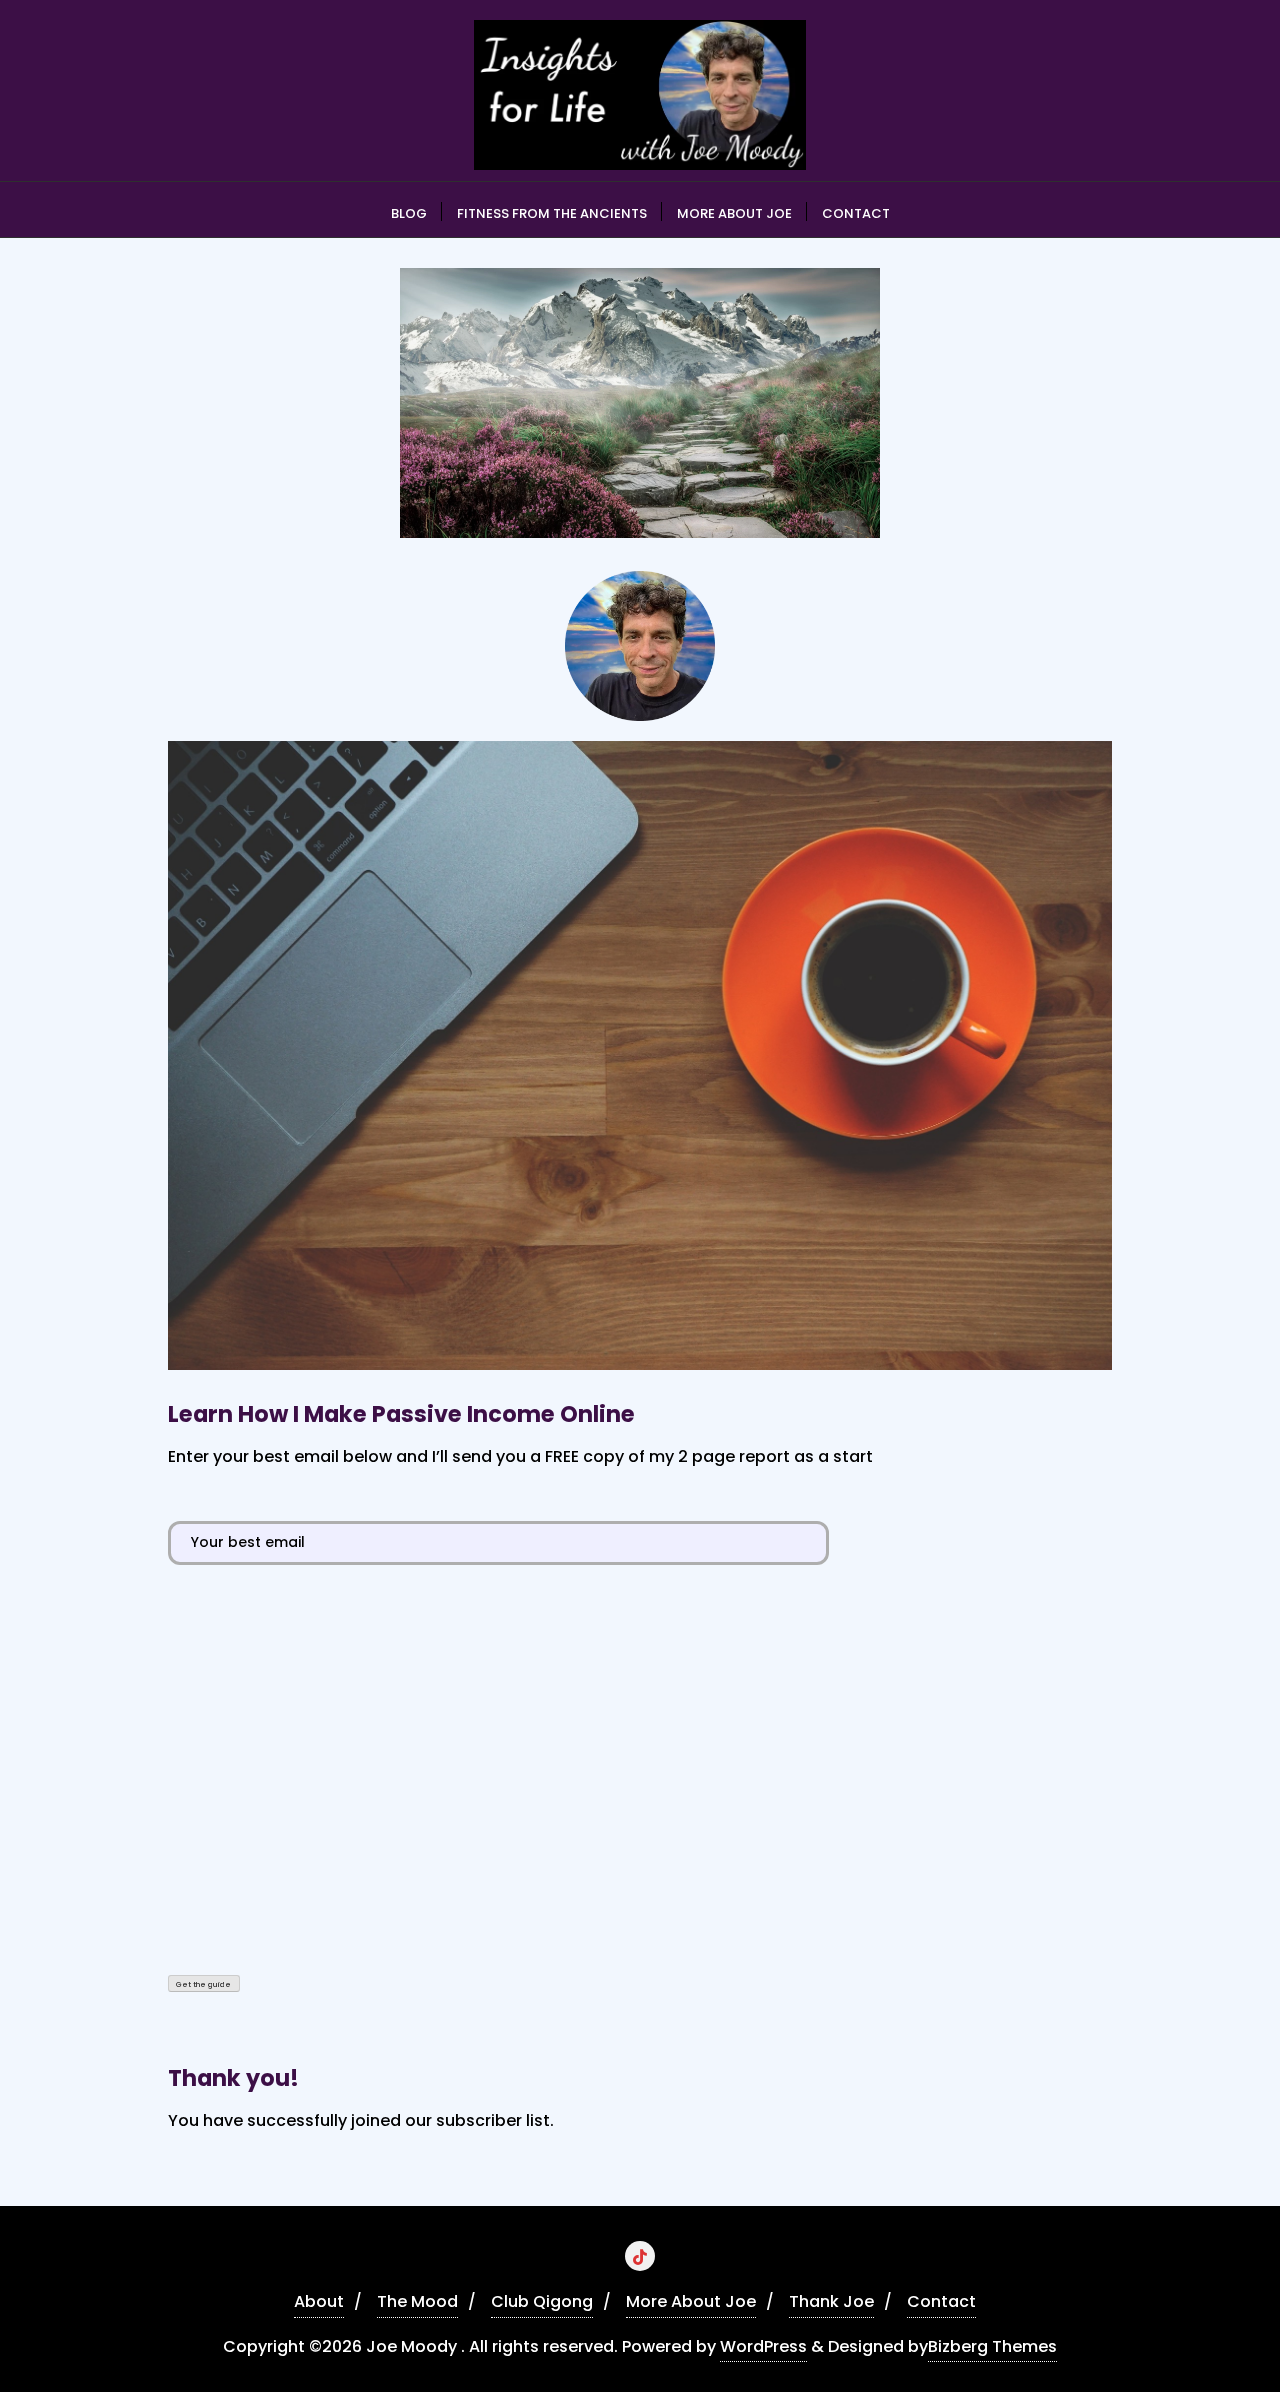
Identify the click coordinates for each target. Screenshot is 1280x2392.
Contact (941, 2301)
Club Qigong (542, 2301)
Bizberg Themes (992, 2346)
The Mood (417, 2301)
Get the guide (203, 1984)
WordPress (763, 2346)
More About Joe (691, 2301)
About (319, 2301)
